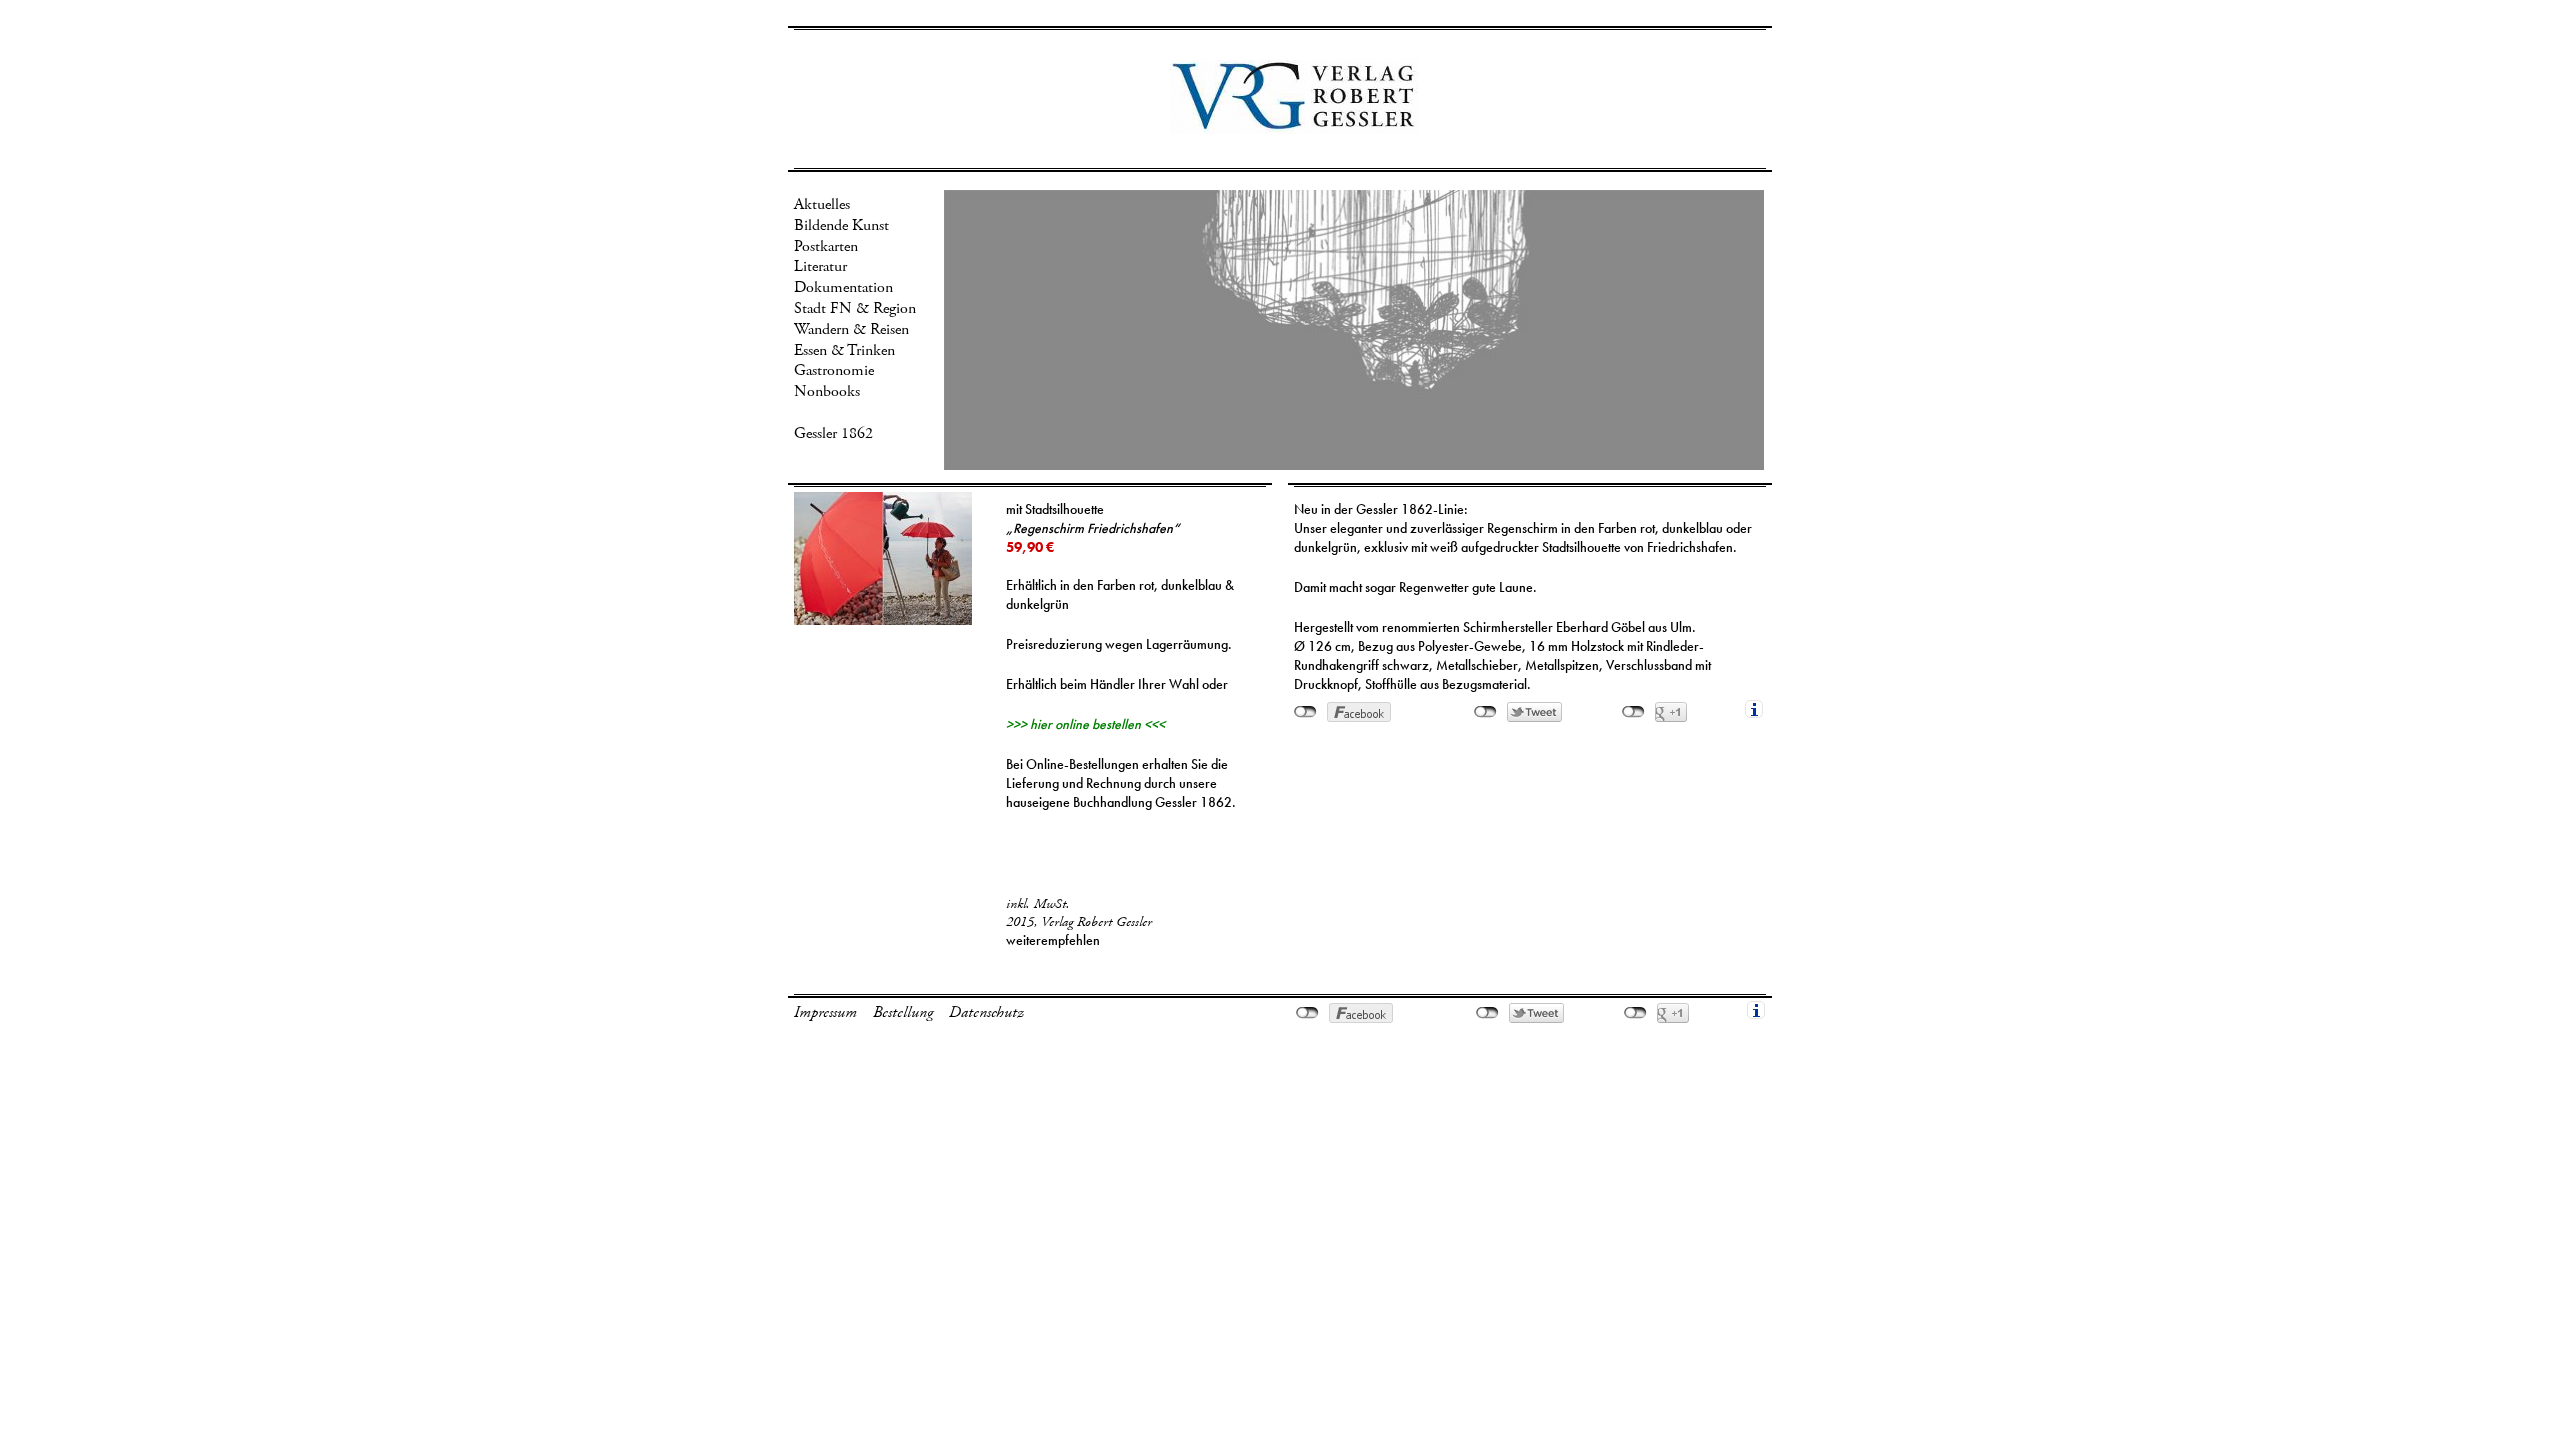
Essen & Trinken (844, 350)
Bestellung (903, 1012)
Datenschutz (986, 1012)
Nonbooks (827, 391)
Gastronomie (834, 370)
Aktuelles (822, 204)
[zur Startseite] (1294, 125)
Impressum (825, 1012)
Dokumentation (843, 287)
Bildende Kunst (841, 225)
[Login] (2549, 10)
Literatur (820, 266)
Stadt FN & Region (855, 308)
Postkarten (826, 246)
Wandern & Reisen (851, 329)
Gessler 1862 (833, 433)
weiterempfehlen (1053, 940)
